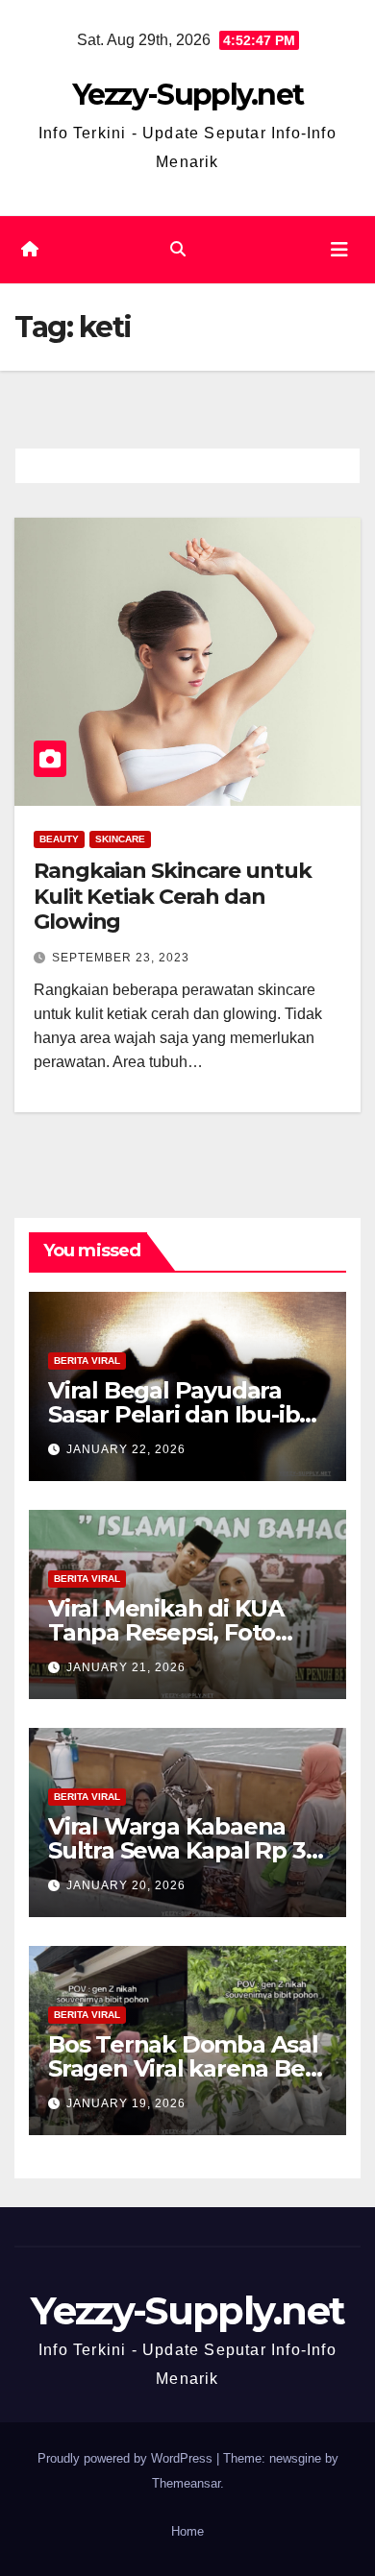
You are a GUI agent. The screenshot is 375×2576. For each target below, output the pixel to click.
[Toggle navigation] (339, 250)
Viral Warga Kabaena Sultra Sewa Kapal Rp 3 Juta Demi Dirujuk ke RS (184, 1850)
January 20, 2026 (126, 1885)
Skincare (120, 839)
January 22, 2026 (126, 1449)
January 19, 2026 (126, 2103)
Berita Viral (87, 1361)
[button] (178, 249)
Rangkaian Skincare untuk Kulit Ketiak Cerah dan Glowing (173, 896)
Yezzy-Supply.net (188, 95)
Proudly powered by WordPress (127, 2458)
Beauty (59, 839)
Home (187, 2531)
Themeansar (186, 2483)
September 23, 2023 (121, 958)
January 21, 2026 (126, 1667)
